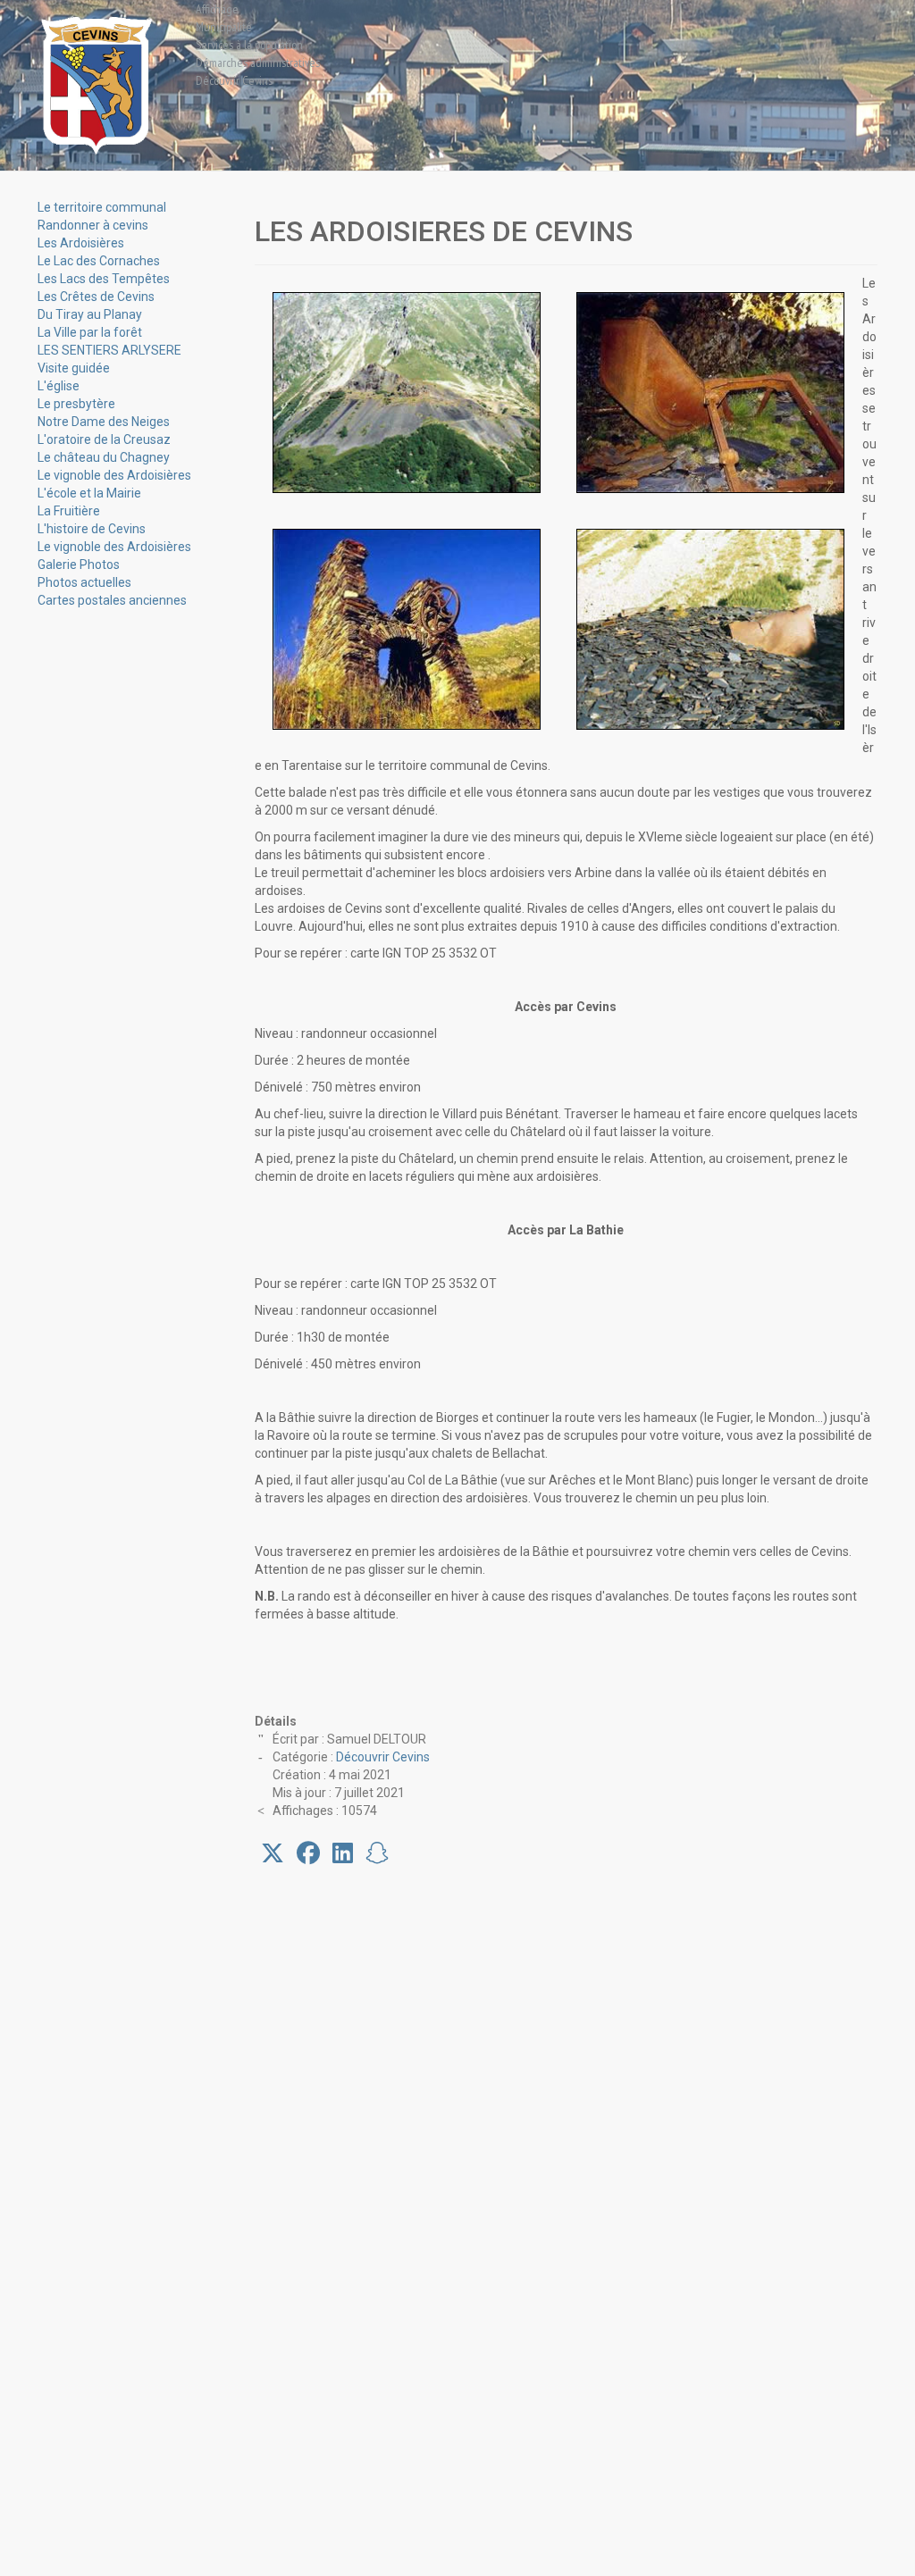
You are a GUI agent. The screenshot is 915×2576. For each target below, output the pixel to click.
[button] (273, 1853)
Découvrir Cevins (383, 1757)
